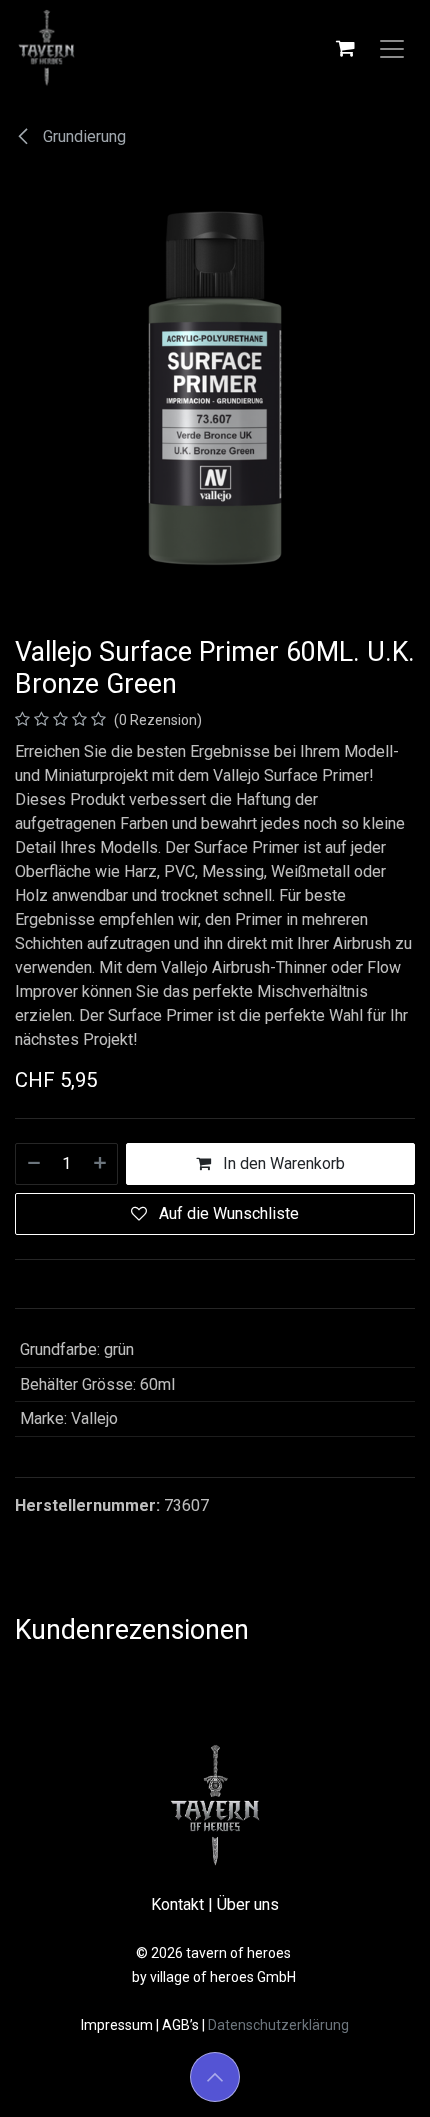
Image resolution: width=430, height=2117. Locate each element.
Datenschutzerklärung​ (278, 2025)
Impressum (118, 2025)
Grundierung (82, 136)
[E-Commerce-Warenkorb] (345, 48)
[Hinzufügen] (101, 1164)
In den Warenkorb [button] (282, 1163)
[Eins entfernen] (33, 1164)
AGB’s (180, 2025)
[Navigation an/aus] (392, 48)
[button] (215, 2077)
